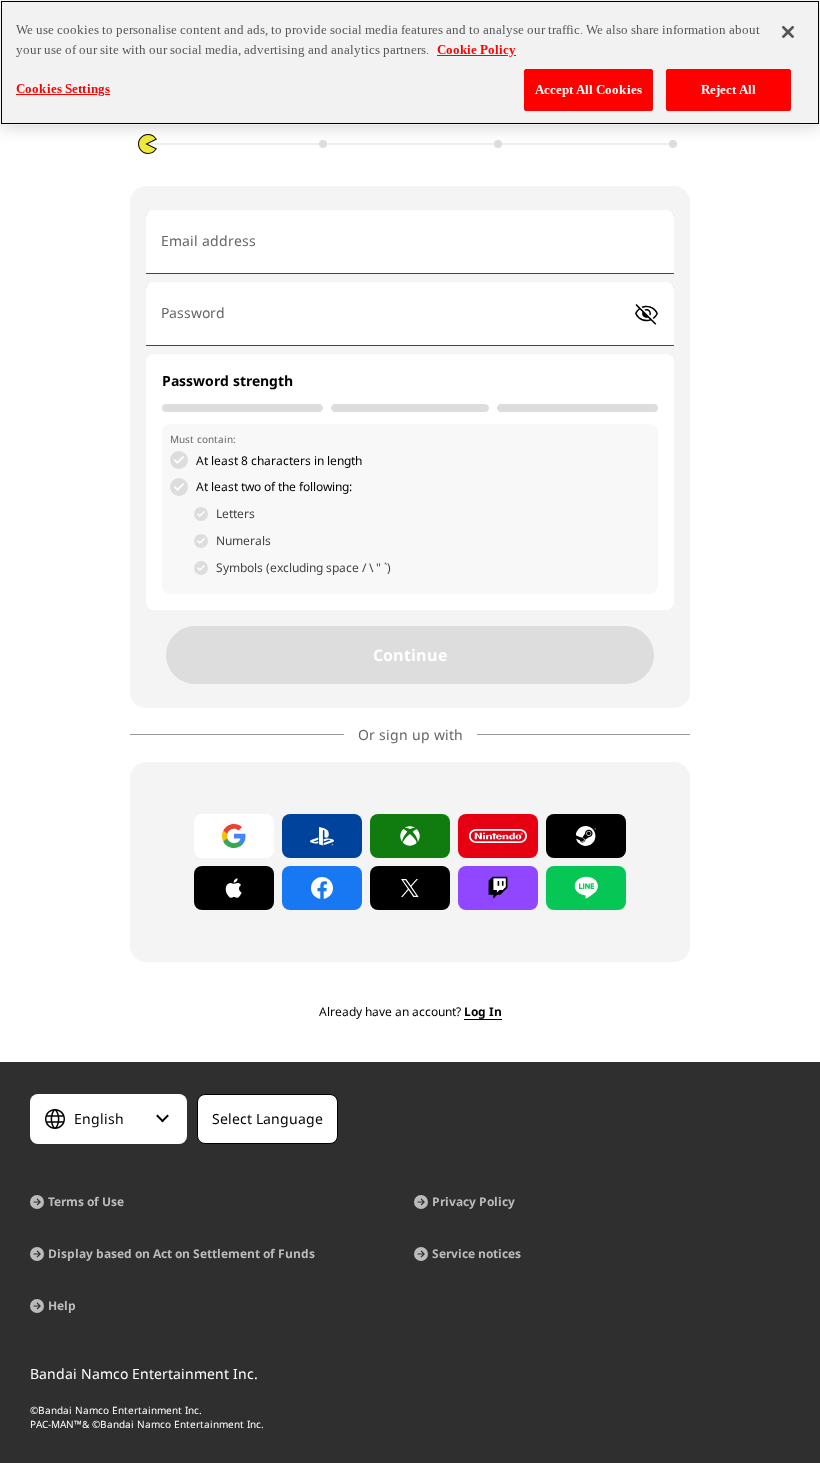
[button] (646, 314)
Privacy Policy (473, 1201)
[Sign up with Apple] (234, 888)
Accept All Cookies (588, 89)
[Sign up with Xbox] (410, 836)
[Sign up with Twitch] (498, 888)
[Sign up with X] (410, 888)
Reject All (728, 89)
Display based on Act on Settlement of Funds (181, 1253)
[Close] (788, 32)
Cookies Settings (63, 88)
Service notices (476, 1253)
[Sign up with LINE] (586, 888)
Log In (483, 1011)
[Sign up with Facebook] (322, 888)
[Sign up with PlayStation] (322, 836)
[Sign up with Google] (234, 836)
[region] (410, 62)
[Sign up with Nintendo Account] (498, 836)
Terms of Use (86, 1201)
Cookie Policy (476, 49)
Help (62, 1305)
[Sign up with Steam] (586, 836)
